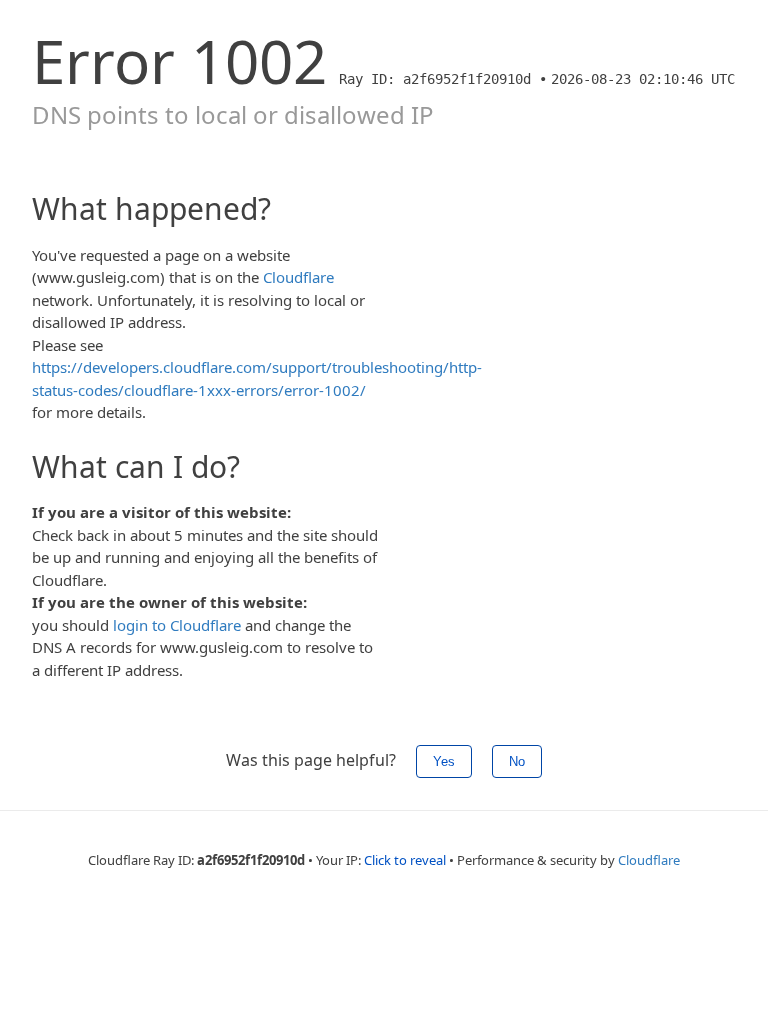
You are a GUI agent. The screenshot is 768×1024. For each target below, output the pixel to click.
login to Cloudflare (177, 625)
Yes (444, 761)
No (517, 761)
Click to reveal (405, 860)
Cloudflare (298, 277)
